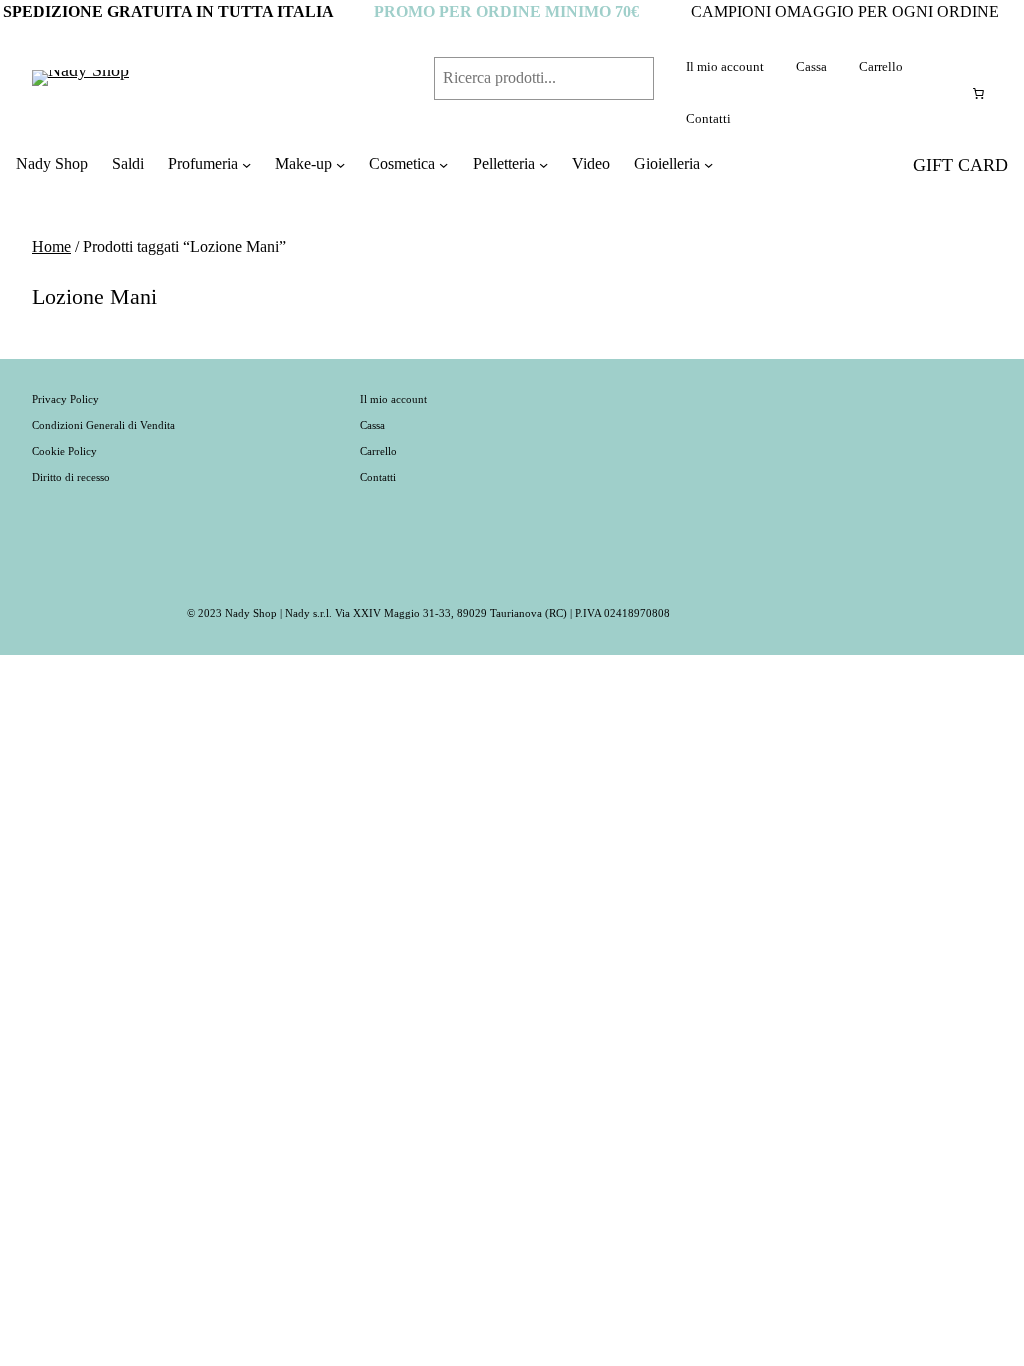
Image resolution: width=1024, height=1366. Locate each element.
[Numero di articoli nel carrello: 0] (978, 93)
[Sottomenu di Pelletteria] (543, 164)
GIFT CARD (960, 165)
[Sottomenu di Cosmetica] (443, 164)
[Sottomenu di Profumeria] (246, 164)
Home (51, 246)
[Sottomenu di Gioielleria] (708, 164)
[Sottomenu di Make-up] (340, 164)
